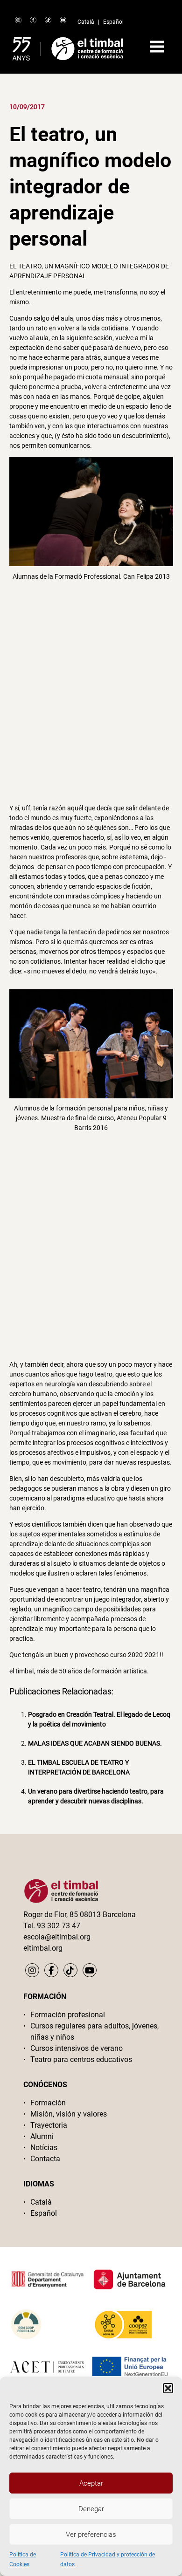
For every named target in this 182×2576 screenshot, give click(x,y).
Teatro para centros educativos (81, 2059)
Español (113, 22)
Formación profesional (68, 2015)
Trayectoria (49, 2125)
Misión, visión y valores (69, 2114)
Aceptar (91, 2483)
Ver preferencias (91, 2535)
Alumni (42, 2136)
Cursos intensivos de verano (77, 2048)
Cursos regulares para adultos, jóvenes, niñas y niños (94, 2031)
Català (86, 22)
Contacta (45, 2159)
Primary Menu (157, 47)
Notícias (44, 2148)
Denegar (91, 2509)
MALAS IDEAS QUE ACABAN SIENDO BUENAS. (95, 1743)
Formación (48, 2103)
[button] (168, 2388)
